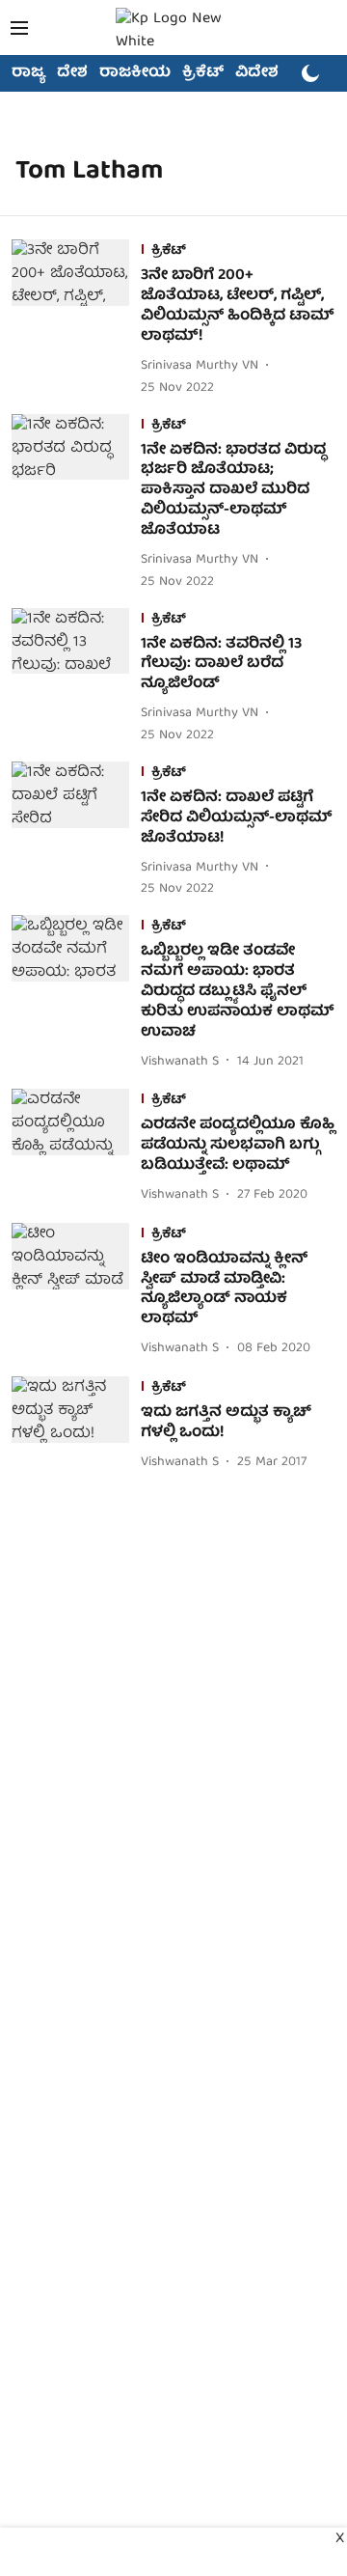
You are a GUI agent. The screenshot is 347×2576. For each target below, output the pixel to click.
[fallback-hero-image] (76, 319)
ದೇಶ (72, 73)
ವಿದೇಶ (257, 73)
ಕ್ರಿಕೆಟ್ (203, 73)
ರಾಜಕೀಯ (135, 73)
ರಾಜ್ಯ (28, 73)
